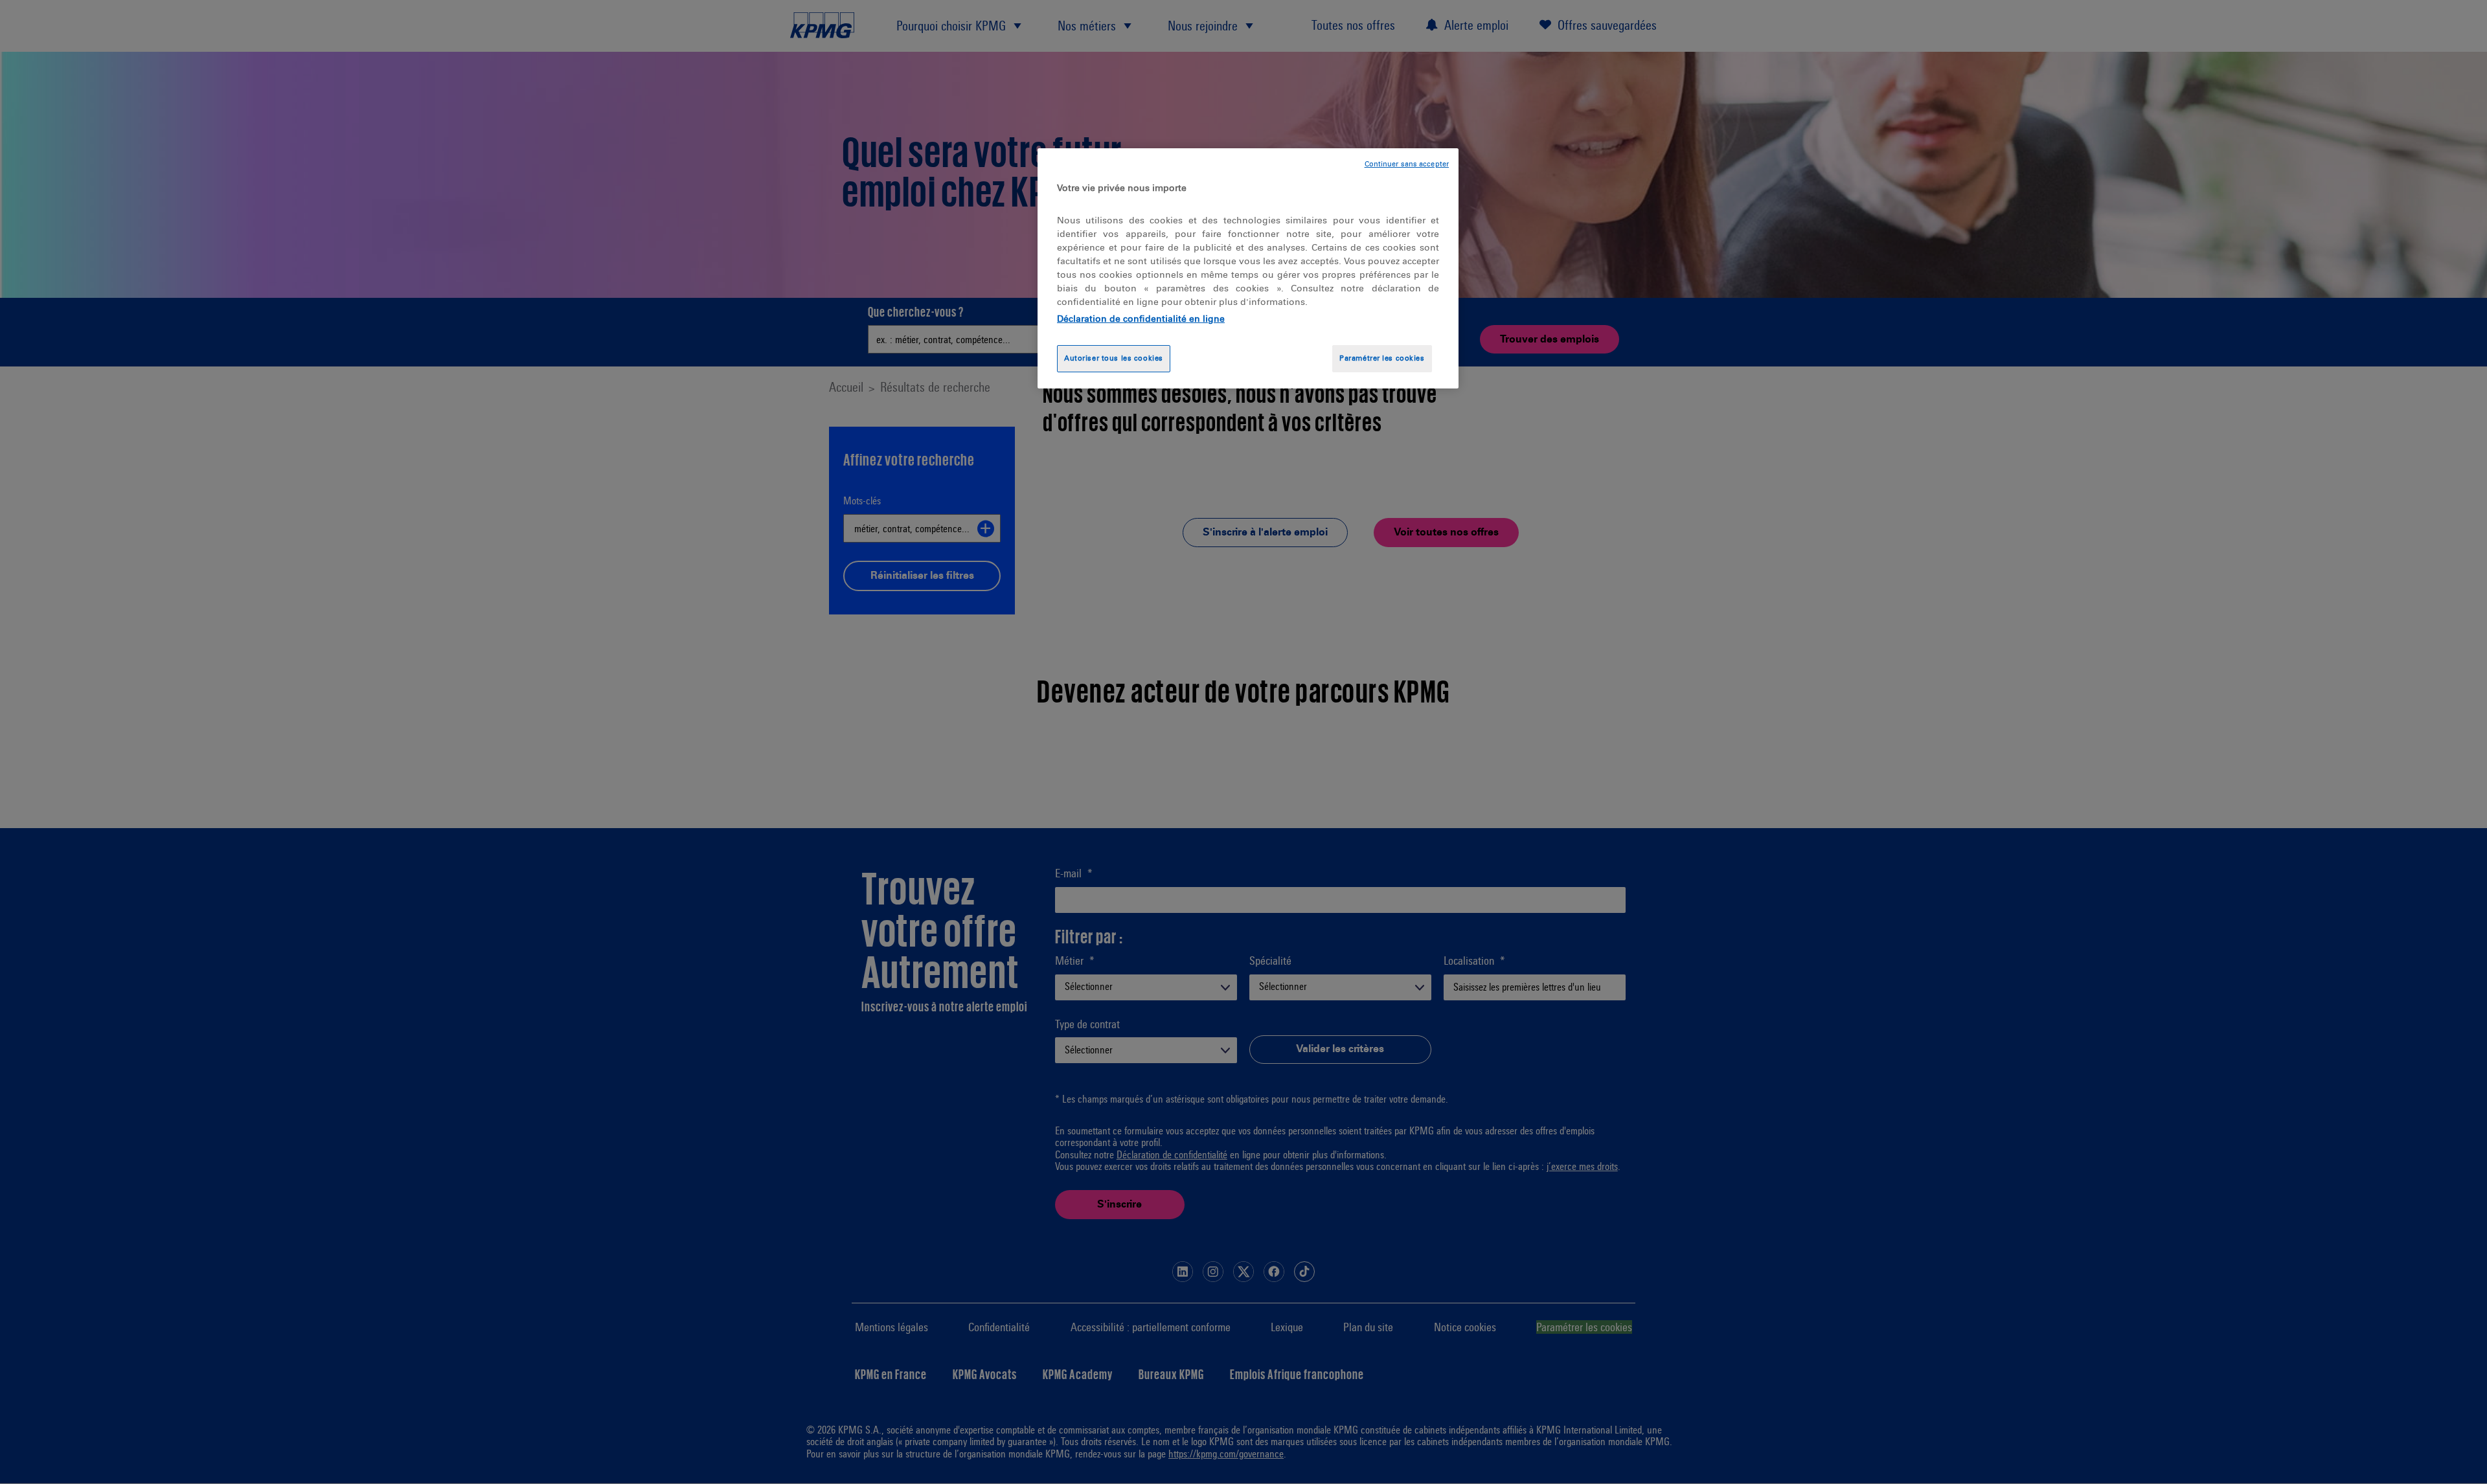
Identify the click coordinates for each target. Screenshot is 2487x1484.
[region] (1248, 268)
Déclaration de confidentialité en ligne (1141, 319)
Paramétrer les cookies (1382, 358)
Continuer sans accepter (1407, 164)
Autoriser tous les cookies (1114, 358)
